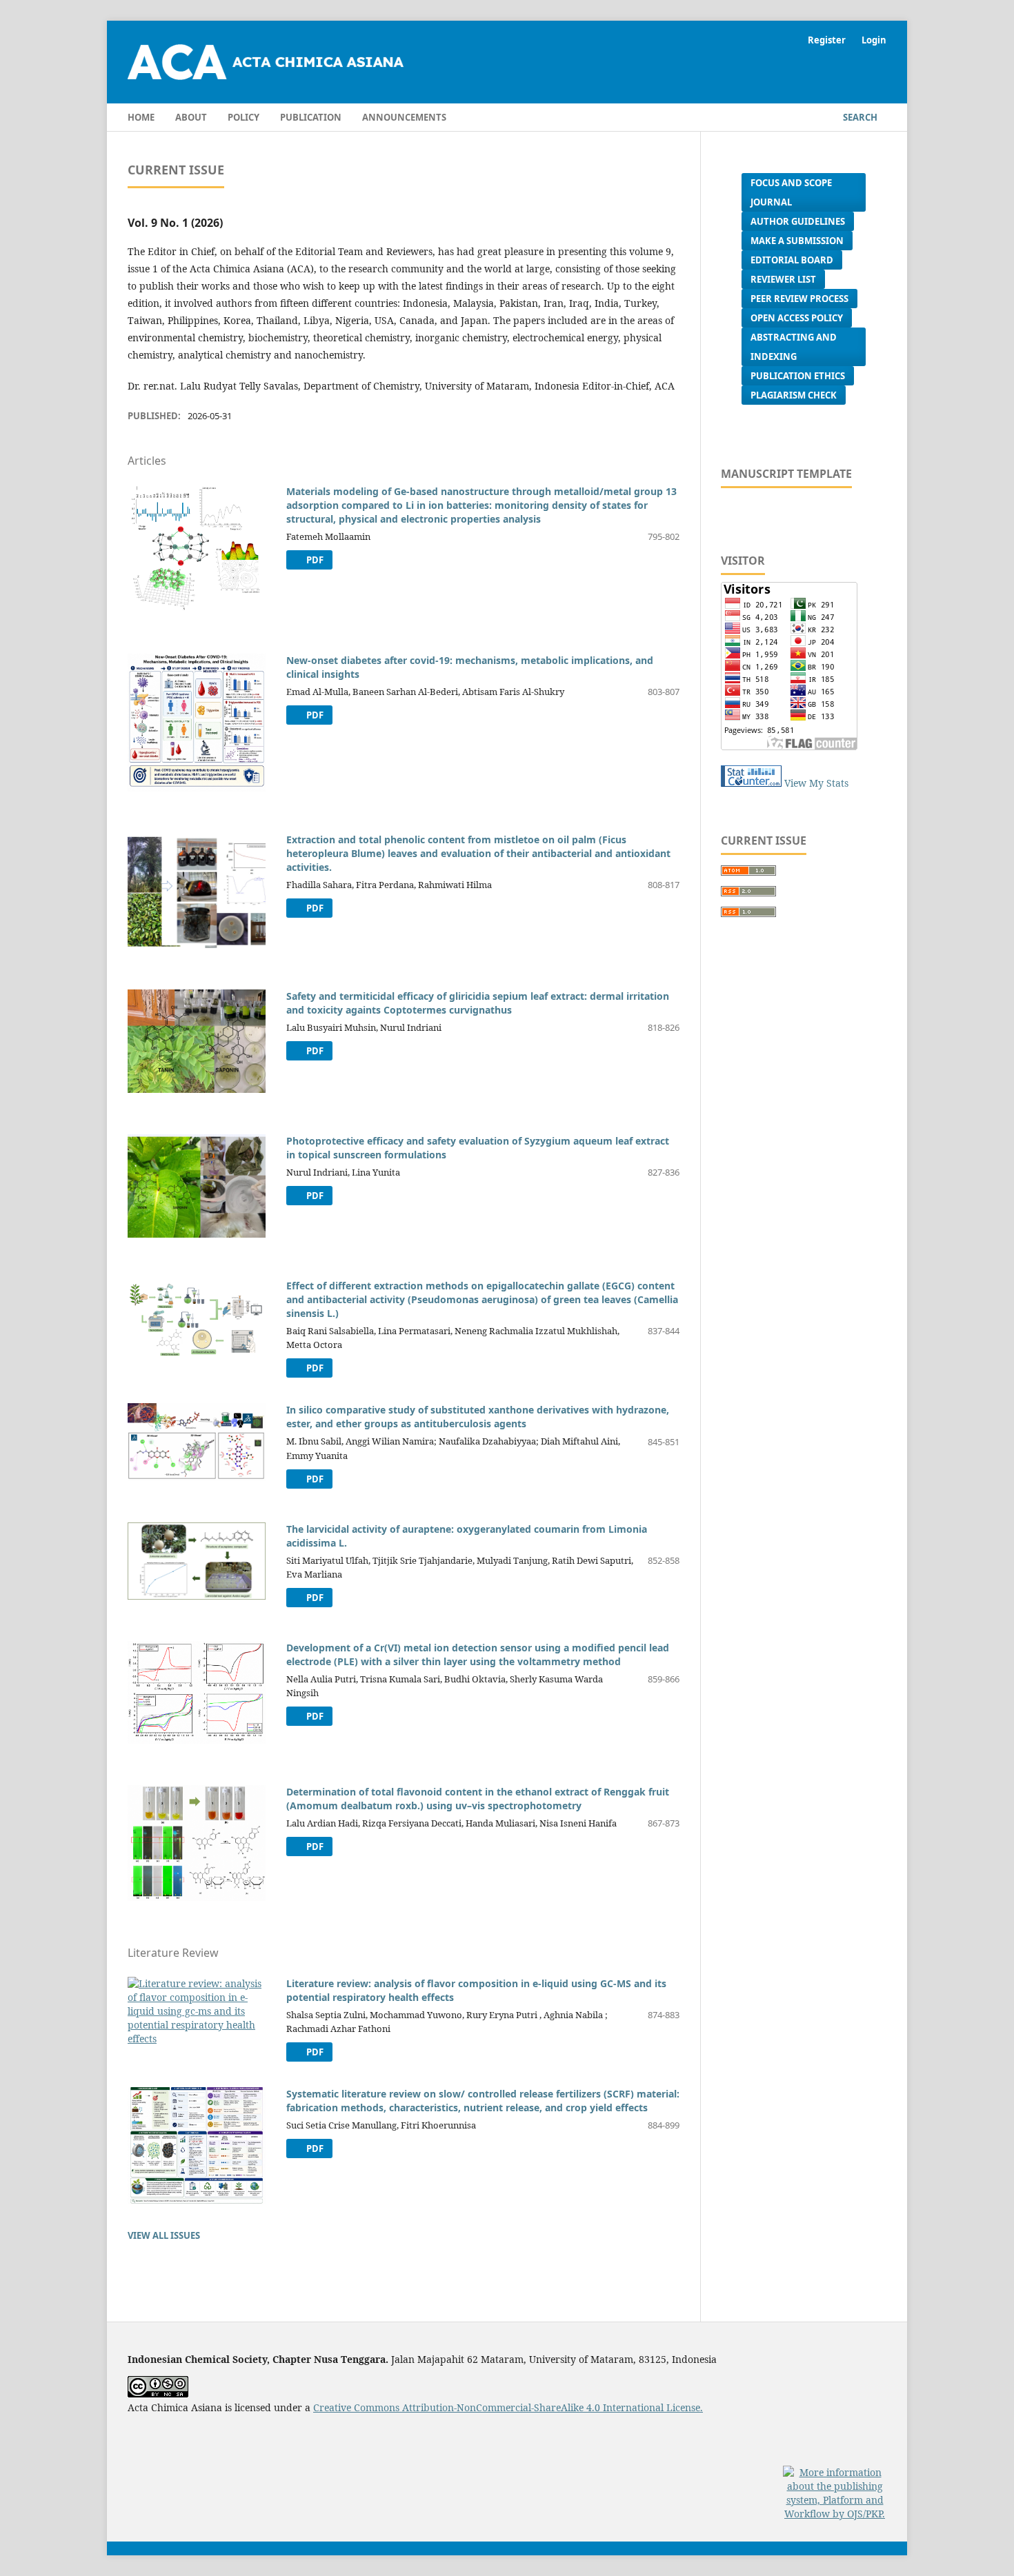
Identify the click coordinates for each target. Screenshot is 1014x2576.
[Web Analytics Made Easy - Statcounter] (751, 783)
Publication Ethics (798, 376)
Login (874, 40)
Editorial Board (792, 260)
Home (141, 117)
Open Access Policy (797, 318)
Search (859, 117)
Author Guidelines (798, 221)
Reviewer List (783, 279)
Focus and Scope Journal (791, 192)
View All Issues (164, 2235)
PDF (314, 560)
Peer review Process (799, 299)
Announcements (404, 117)
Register (827, 40)
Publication (311, 117)
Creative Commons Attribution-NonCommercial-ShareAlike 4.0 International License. (508, 2407)
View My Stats (816, 783)
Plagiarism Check (794, 395)
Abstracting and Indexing (794, 347)
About (191, 117)
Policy (243, 117)
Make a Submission (797, 241)
